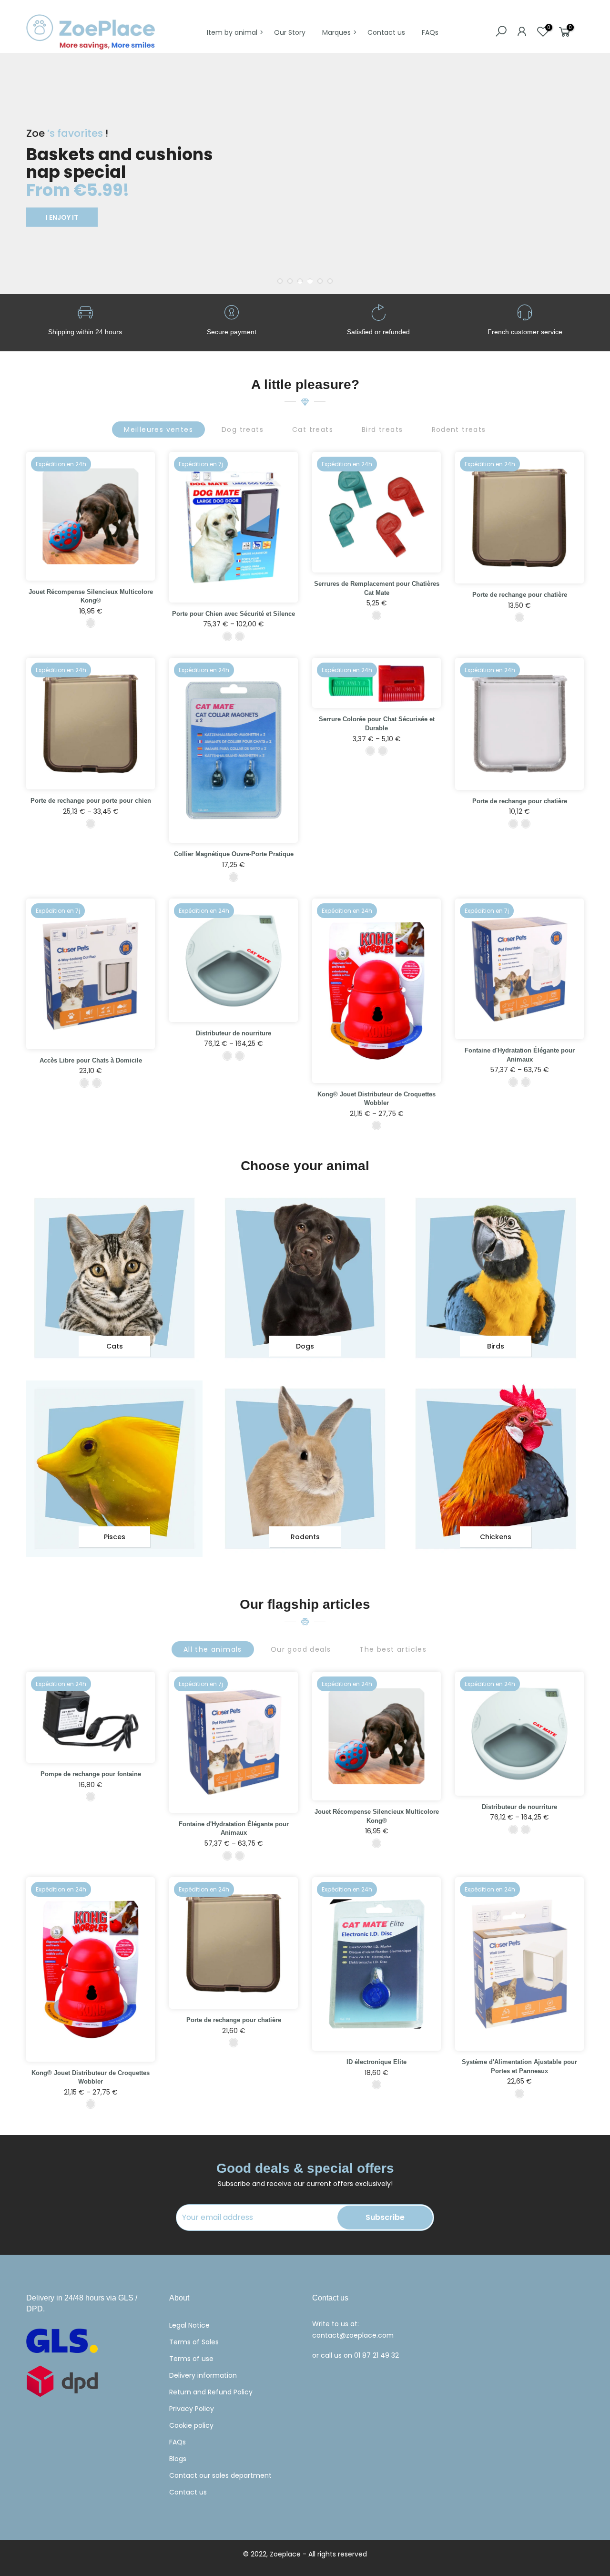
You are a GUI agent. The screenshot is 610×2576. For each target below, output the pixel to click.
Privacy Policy (192, 2409)
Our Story (290, 32)
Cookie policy (191, 2425)
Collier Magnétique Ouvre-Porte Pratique (234, 854)
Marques (336, 32)
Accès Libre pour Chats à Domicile (91, 1060)
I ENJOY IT (62, 217)
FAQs (430, 32)
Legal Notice (189, 2325)
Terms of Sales (194, 2342)
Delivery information (203, 2375)
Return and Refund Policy (211, 2392)
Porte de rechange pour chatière (520, 595)
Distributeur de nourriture (234, 1033)
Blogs (178, 2459)
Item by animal (232, 32)
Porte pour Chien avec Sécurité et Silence (234, 614)
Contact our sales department (220, 2475)
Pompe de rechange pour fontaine (91, 1774)
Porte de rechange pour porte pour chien (91, 801)
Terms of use (191, 2359)
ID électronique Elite (376, 2062)
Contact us (386, 32)
